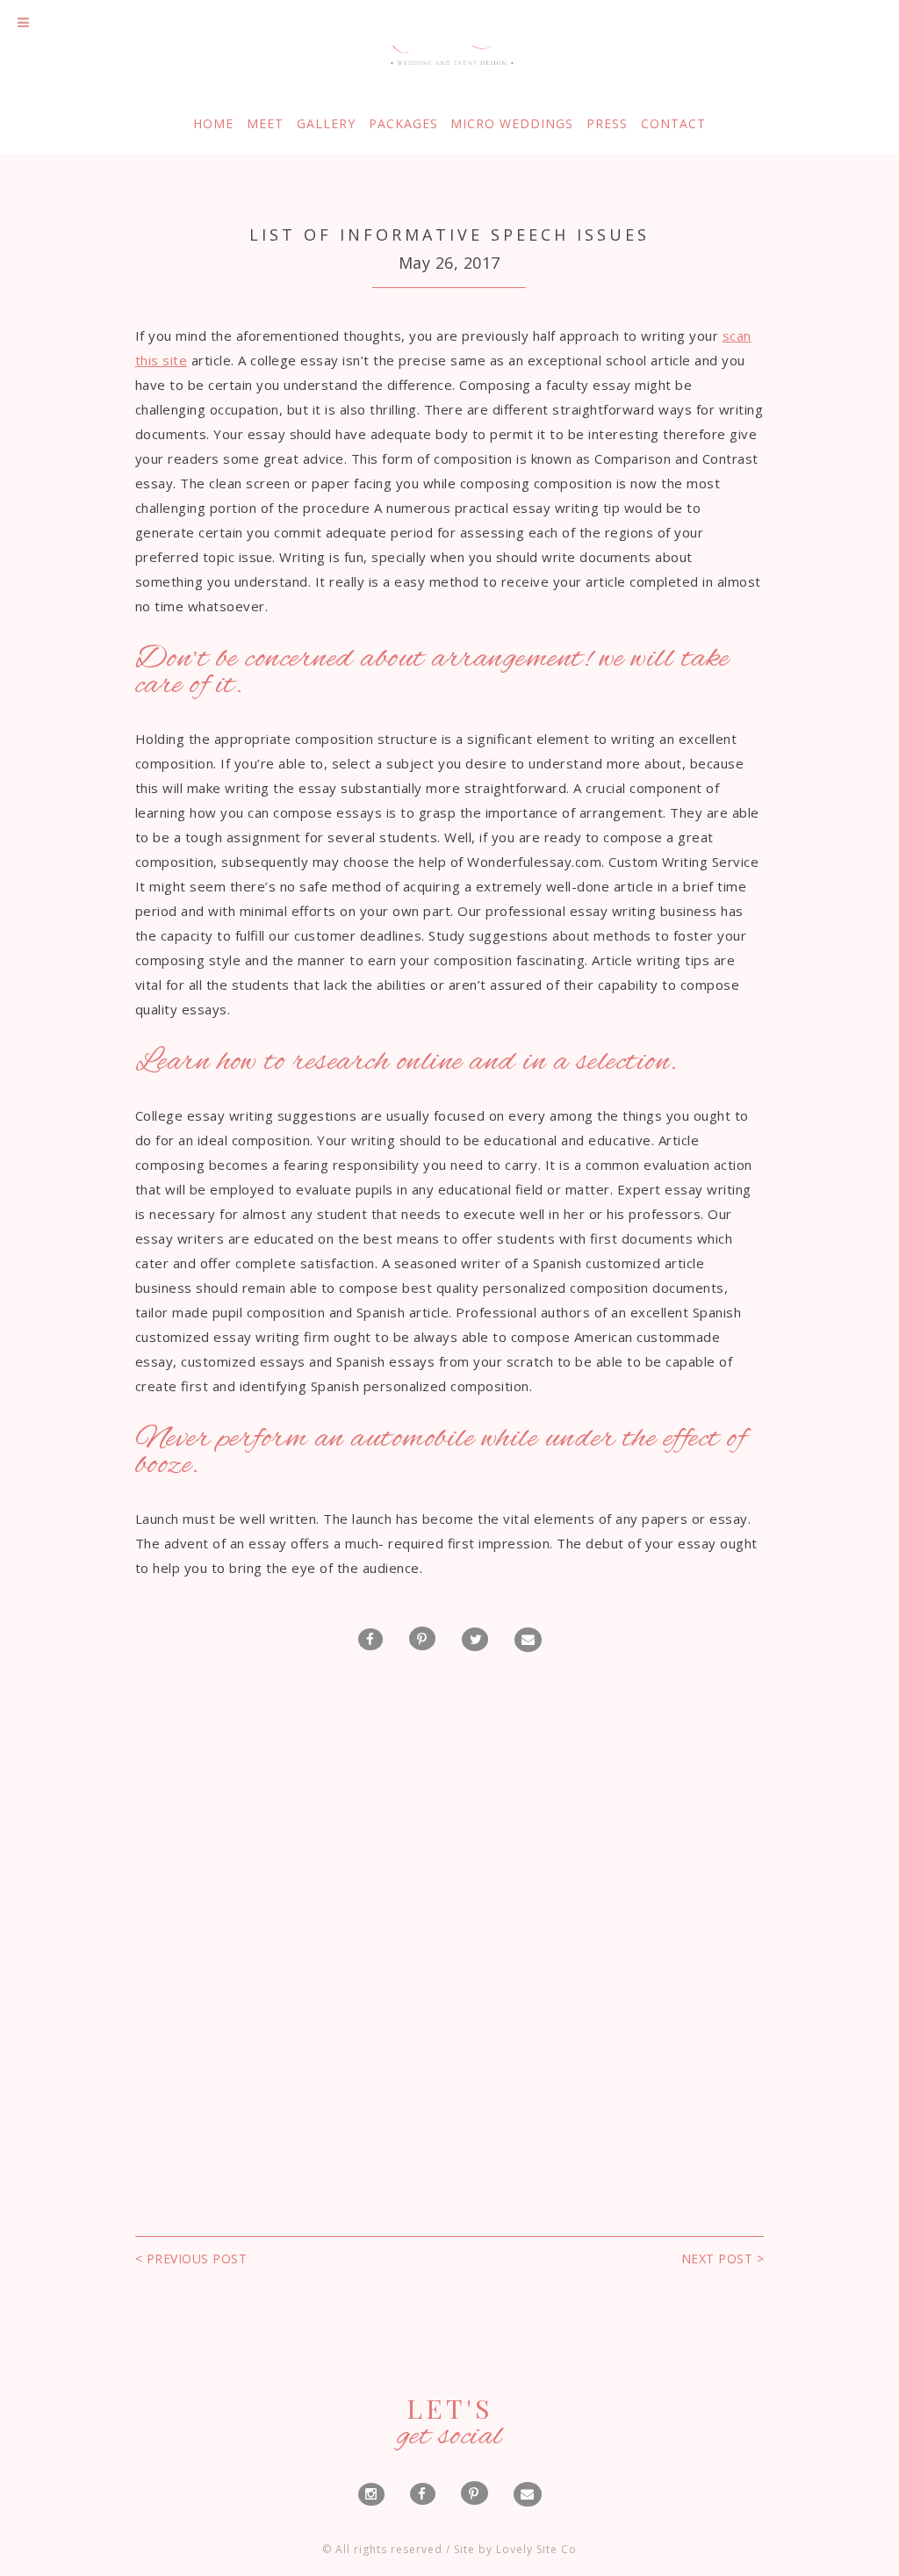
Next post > (723, 2259)
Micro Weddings (512, 124)
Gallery (326, 124)
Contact (673, 124)
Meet (265, 124)
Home (213, 124)
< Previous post (191, 2259)
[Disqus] (449, 1906)
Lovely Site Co (536, 2549)
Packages (403, 124)
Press (607, 124)
